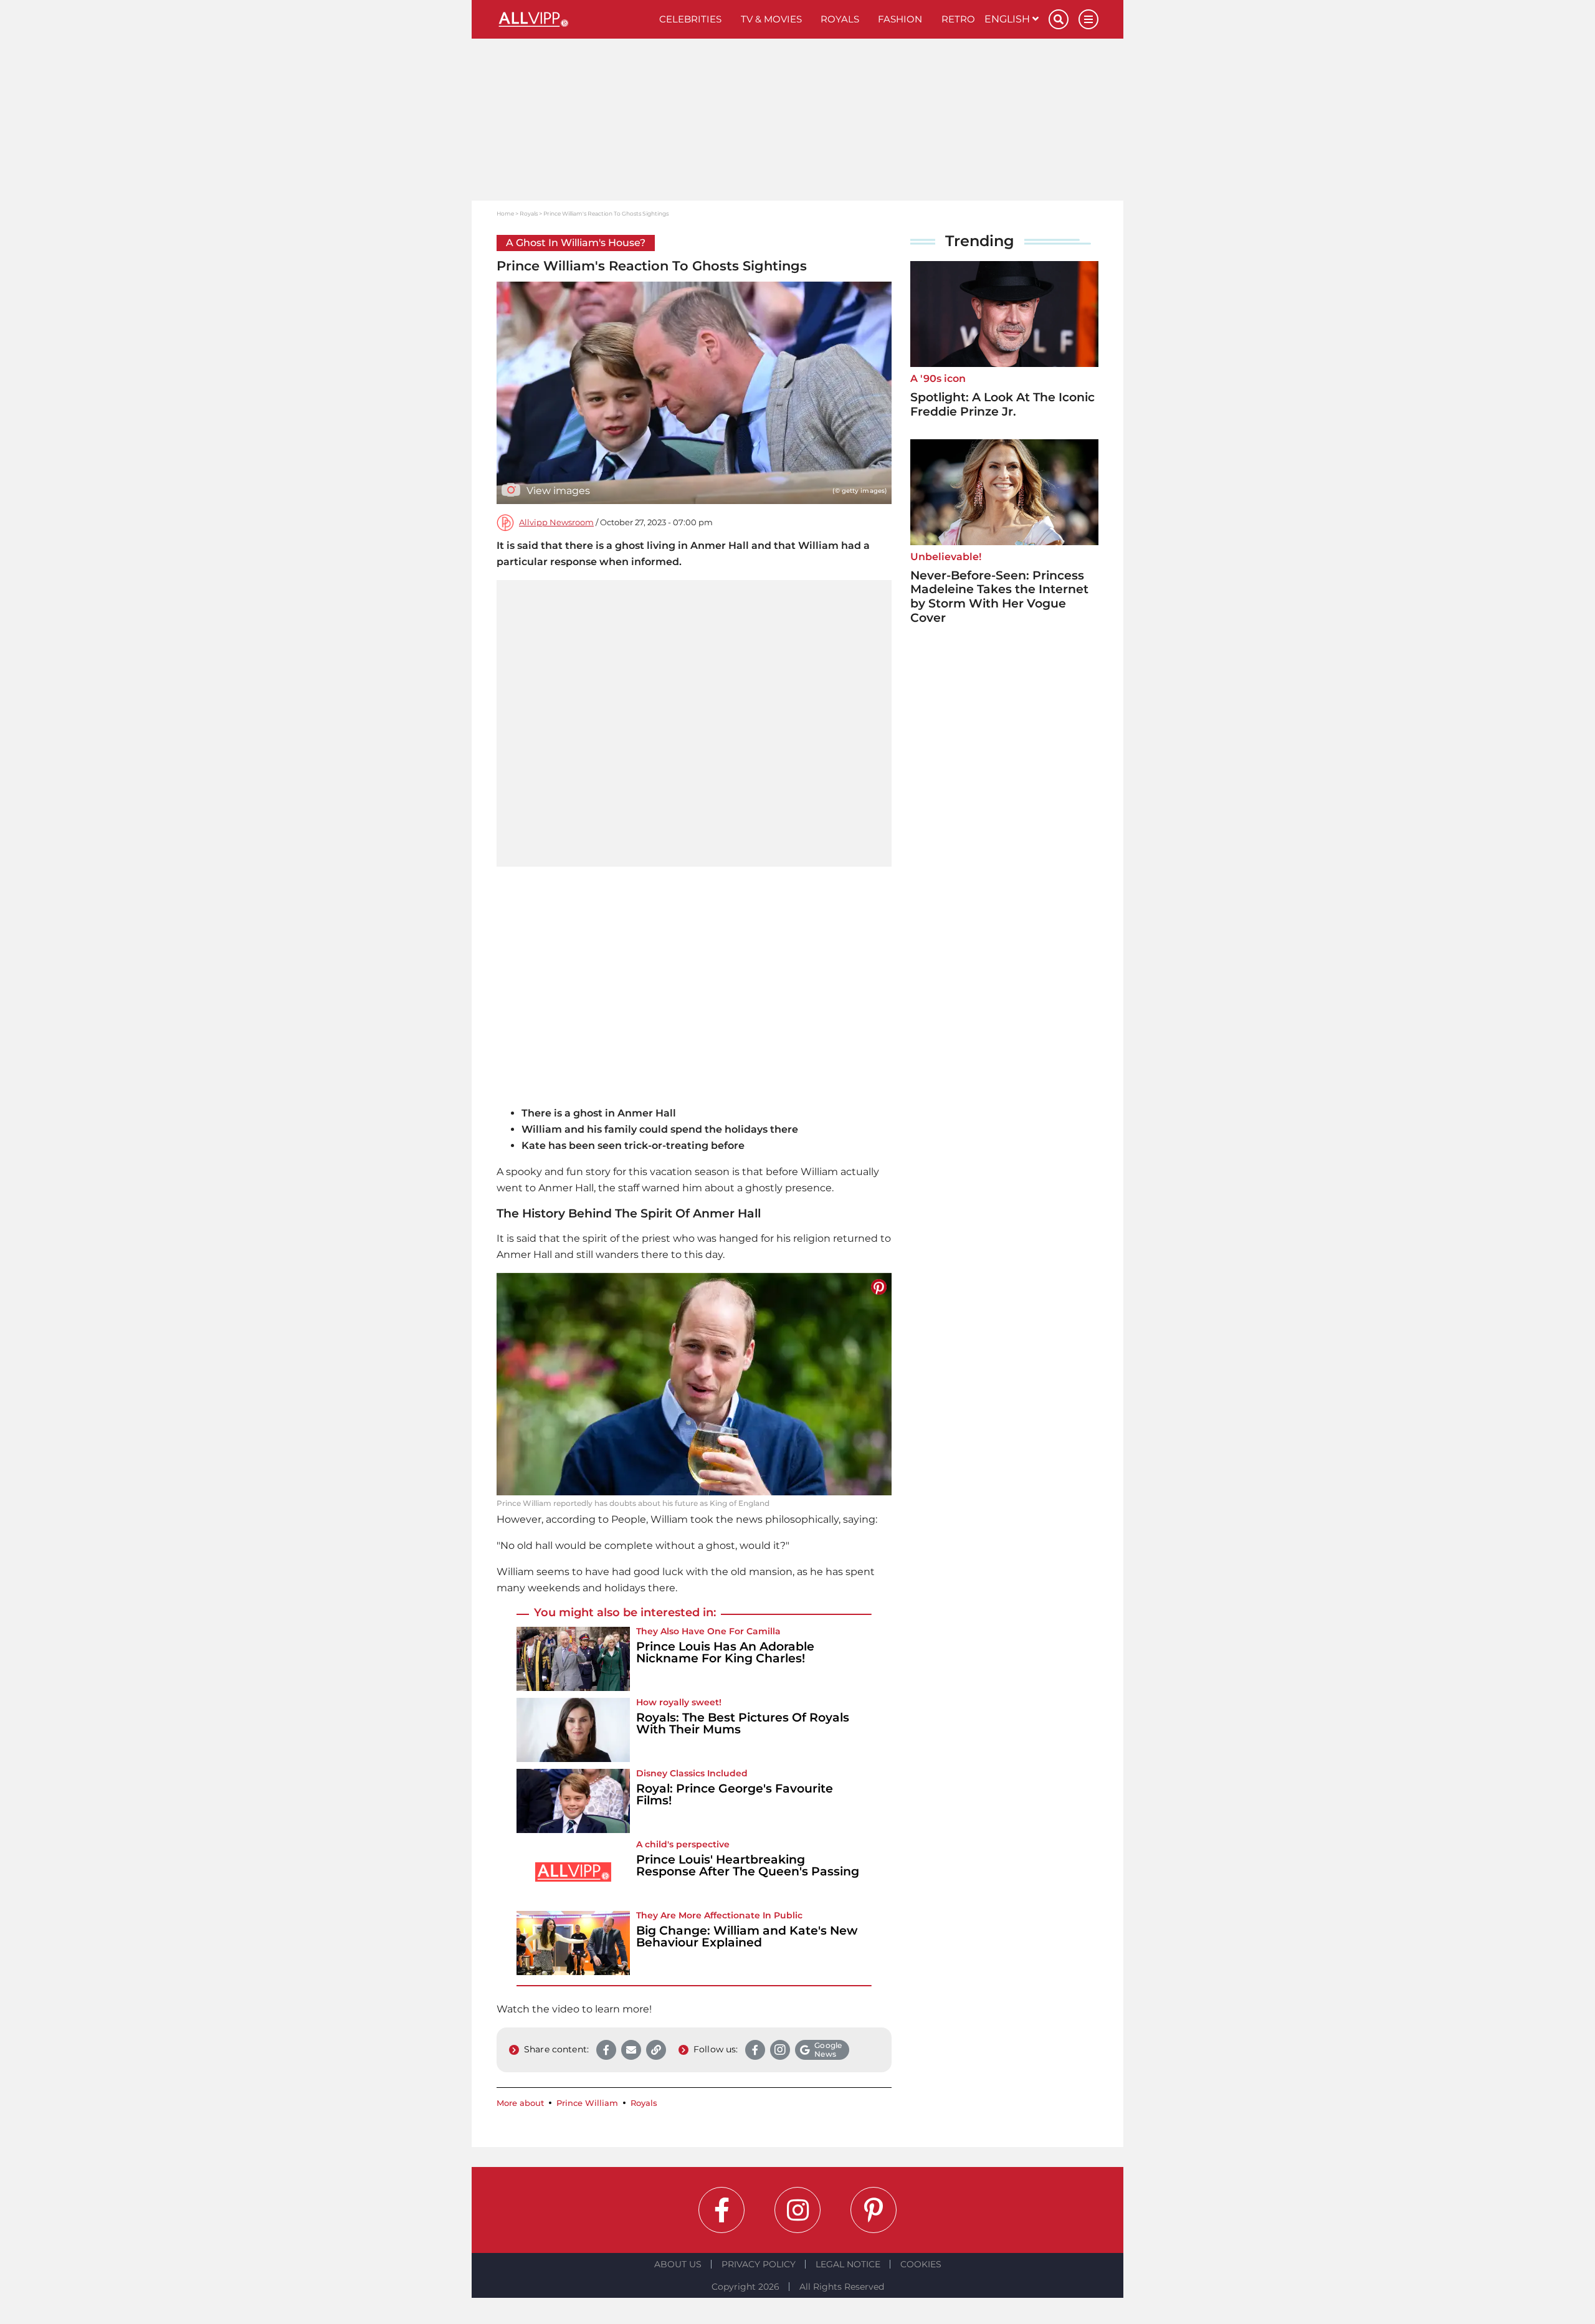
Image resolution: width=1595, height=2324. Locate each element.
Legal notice (848, 2264)
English (1008, 19)
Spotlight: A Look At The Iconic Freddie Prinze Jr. (1002, 404)
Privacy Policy (759, 2264)
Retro (958, 19)
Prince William (587, 2103)
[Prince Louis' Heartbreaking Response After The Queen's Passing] (573, 1872)
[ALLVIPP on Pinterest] (874, 2210)
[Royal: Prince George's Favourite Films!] (573, 1801)
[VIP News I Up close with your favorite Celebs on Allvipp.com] (573, 19)
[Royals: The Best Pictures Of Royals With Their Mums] (573, 1730)
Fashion (900, 19)
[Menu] (1088, 19)
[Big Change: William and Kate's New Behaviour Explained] (573, 1943)
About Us (678, 2264)
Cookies (921, 2264)
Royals (840, 19)
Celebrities (690, 19)
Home (505, 213)
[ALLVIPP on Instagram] (797, 2210)
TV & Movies (771, 19)
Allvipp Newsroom (556, 522)
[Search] (1059, 19)
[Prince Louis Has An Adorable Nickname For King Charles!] (573, 1659)
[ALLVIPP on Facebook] (721, 2210)
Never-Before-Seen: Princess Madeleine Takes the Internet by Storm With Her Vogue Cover (999, 597)
